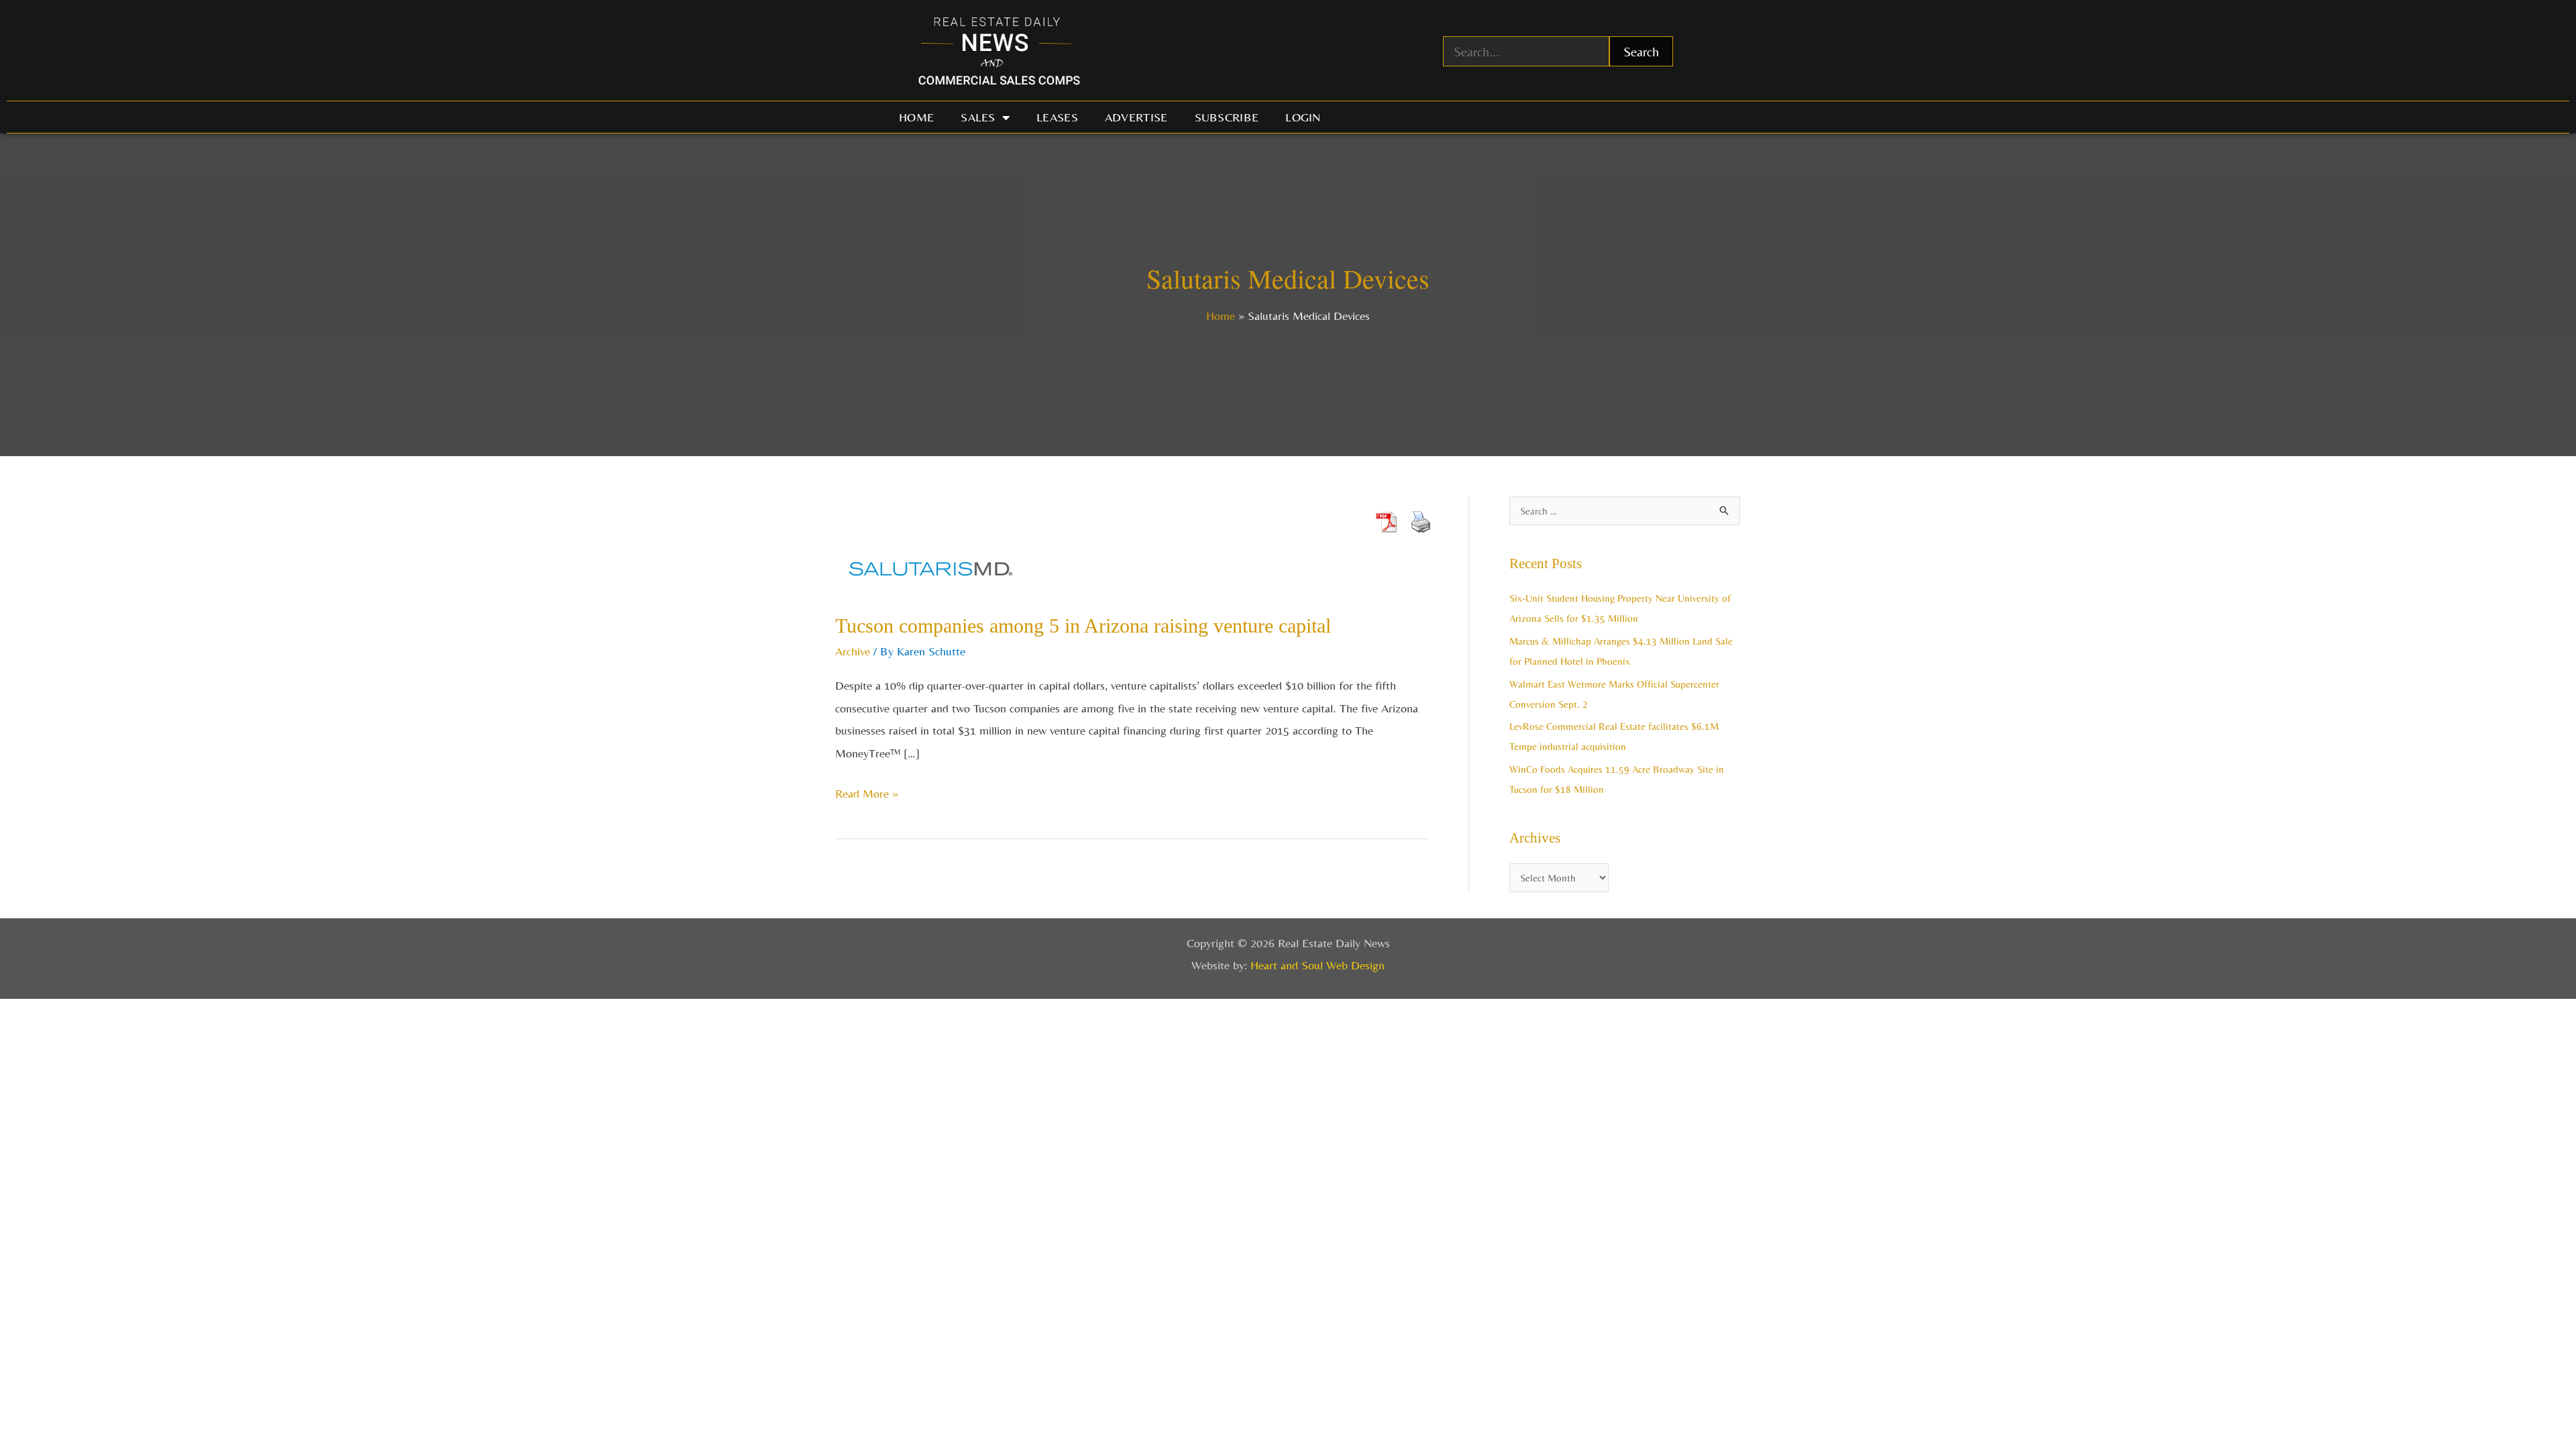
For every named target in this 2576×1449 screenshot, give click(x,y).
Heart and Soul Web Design (1318, 965)
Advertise (1136, 117)
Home (916, 117)
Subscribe (1227, 117)
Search (1641, 51)
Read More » (867, 791)
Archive (853, 651)
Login (1303, 117)
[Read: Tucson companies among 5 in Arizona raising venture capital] (931, 565)
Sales (978, 117)
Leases (1057, 117)
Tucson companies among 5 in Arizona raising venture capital (1083, 626)
